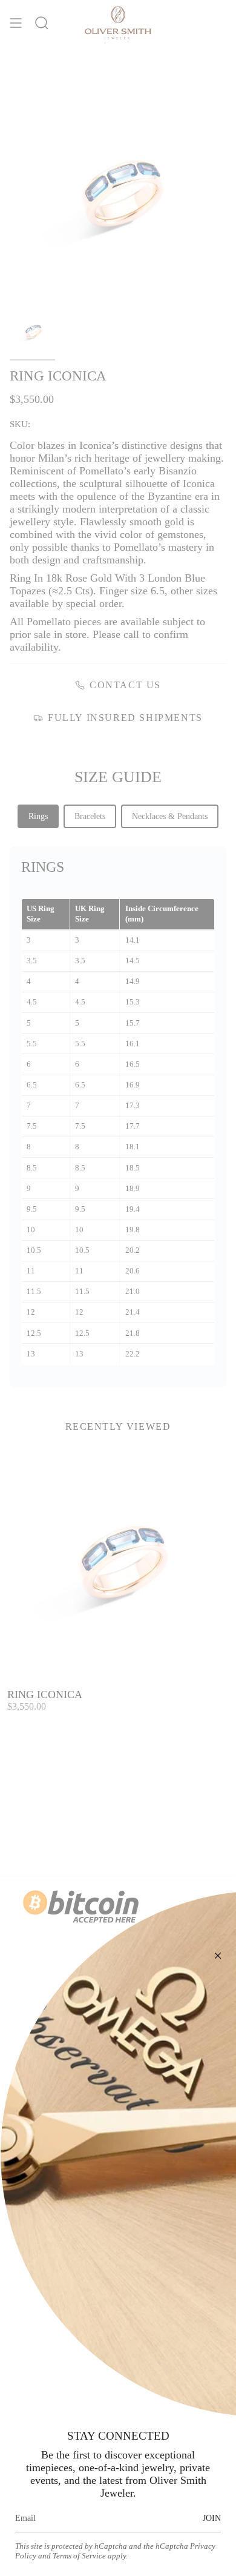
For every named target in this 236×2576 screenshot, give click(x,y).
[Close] (218, 1956)
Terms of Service (79, 2556)
